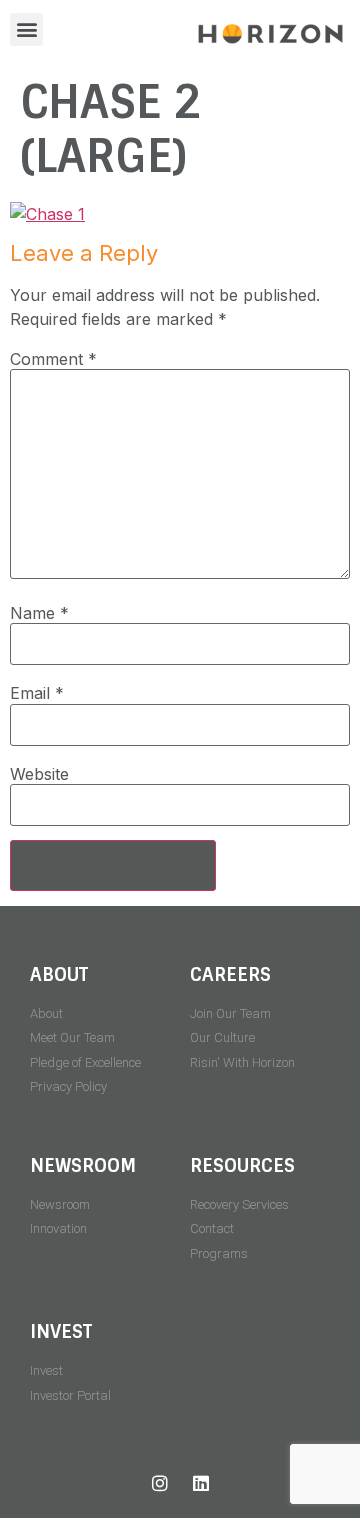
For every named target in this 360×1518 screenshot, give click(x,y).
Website (39, 774)
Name (39, 613)
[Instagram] (160, 1483)
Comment (53, 359)
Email (37, 693)
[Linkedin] (201, 1483)
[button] (26, 29)
